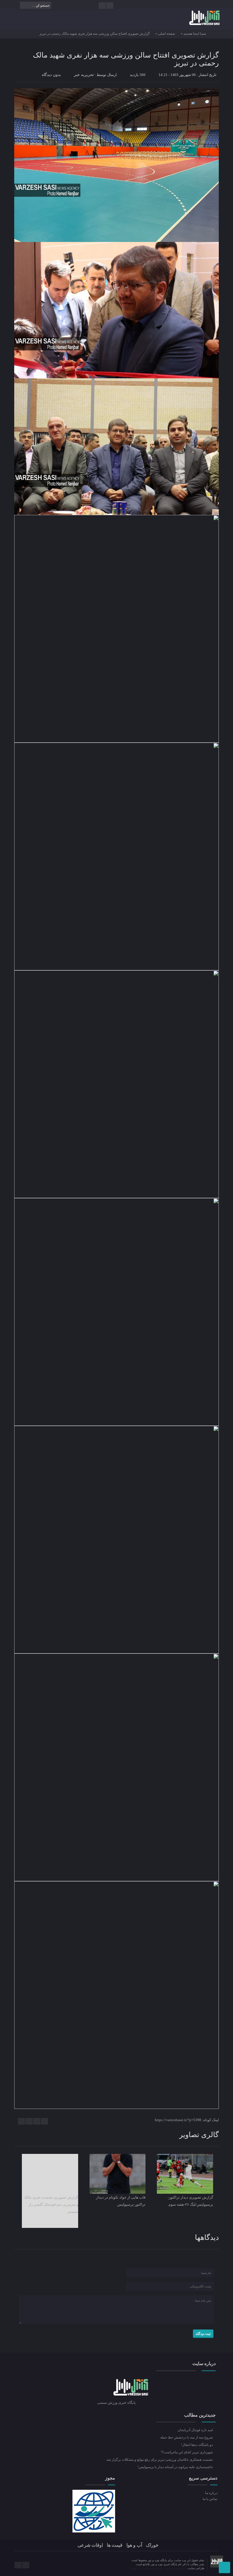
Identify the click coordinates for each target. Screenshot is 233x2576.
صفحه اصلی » (165, 34)
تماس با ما (210, 2499)
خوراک (152, 2545)
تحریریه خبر (84, 75)
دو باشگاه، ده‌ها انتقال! (197, 2445)
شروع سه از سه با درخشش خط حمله (187, 2437)
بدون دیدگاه (51, 75)
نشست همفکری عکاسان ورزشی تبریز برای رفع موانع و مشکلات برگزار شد (160, 2460)
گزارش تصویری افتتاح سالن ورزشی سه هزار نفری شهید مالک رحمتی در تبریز (126, 59)
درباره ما (211, 2493)
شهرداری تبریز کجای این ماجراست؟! (187, 2452)
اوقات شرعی (90, 2545)
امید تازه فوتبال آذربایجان (196, 2430)
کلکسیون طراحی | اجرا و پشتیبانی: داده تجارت (158, 2568)
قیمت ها (115, 2545)
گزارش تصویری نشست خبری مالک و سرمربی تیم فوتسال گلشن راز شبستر (51, 2204)
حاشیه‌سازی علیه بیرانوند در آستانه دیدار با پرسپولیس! (176, 2467)
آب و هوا (134, 2545)
